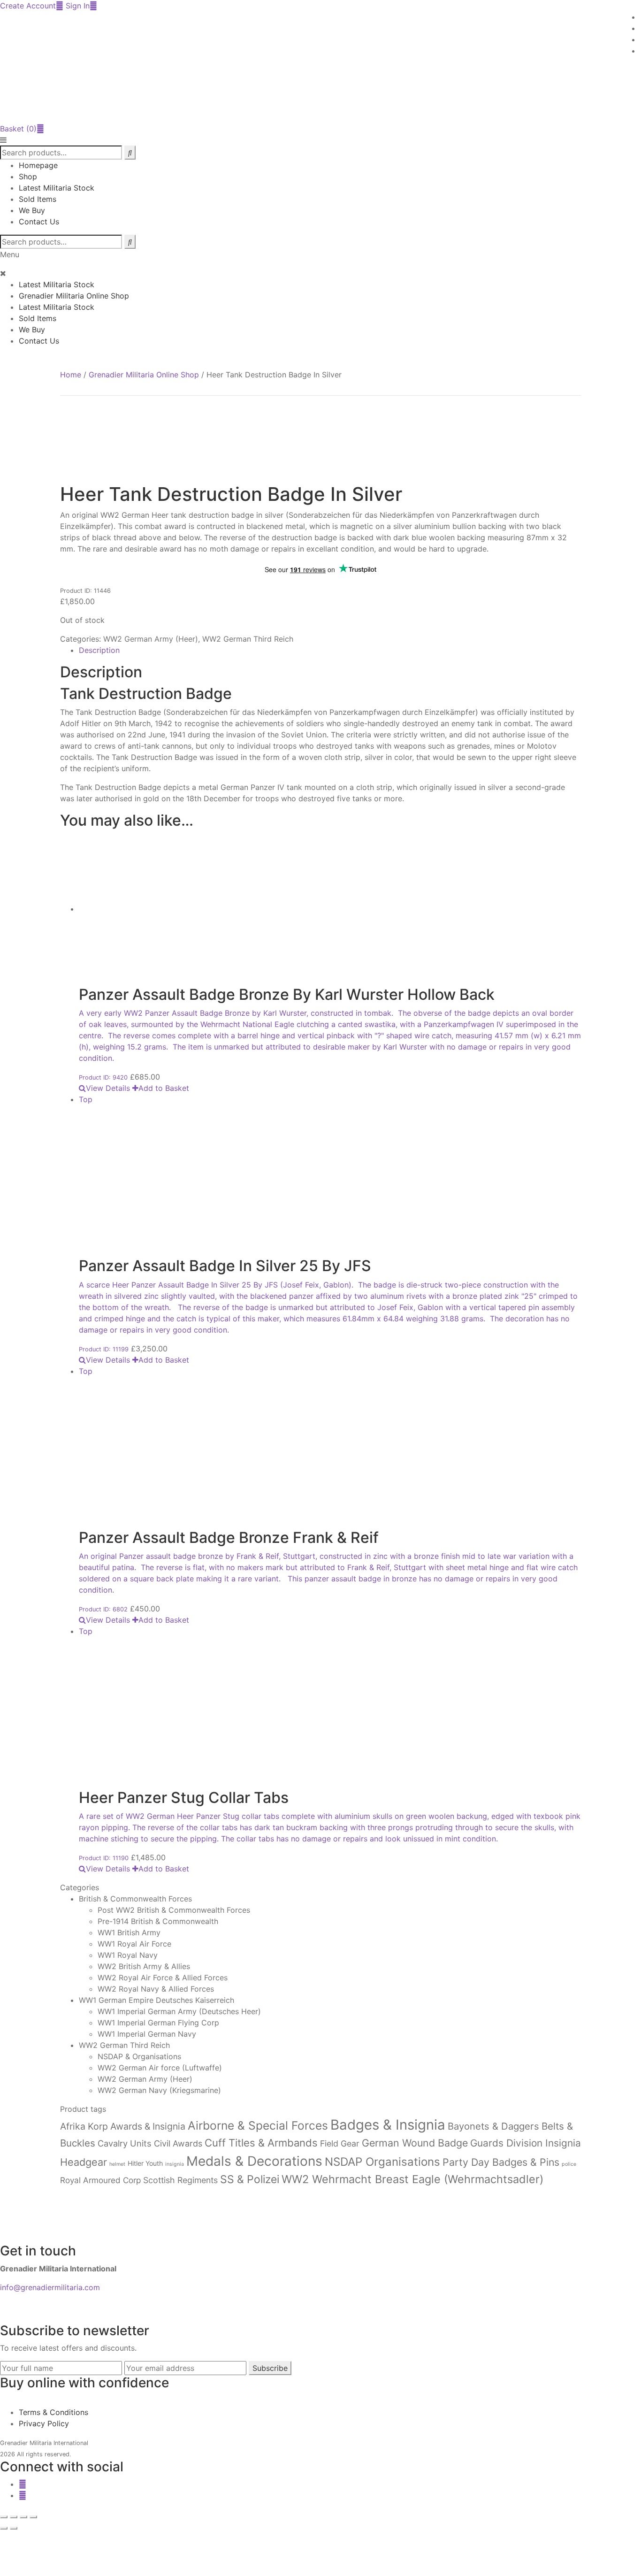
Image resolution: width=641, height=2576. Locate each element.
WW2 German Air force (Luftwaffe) (160, 2068)
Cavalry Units (125, 2143)
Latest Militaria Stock (57, 188)
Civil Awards (178, 2143)
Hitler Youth (145, 2163)
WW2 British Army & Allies (144, 1966)
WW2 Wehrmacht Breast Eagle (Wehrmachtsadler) (412, 2179)
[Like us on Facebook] (23, 2484)
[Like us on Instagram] (23, 2495)
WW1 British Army (129, 1932)
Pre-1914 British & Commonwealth (158, 1921)
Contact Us (39, 222)
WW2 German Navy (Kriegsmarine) (159, 2090)
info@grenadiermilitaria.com (50, 2287)
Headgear (84, 2162)
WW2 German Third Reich (248, 639)
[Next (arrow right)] (14, 2528)
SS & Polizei (250, 2179)
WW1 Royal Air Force (134, 1944)
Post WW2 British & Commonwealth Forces (174, 1910)
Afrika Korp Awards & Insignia (123, 2126)
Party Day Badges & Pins (501, 2162)
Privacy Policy (44, 2423)
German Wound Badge (415, 2143)
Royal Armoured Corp (100, 2180)
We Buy (32, 210)
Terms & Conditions (53, 2412)
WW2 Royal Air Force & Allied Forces (163, 1978)
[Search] (130, 242)
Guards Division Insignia (526, 2143)
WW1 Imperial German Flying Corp (158, 2023)
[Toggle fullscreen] (14, 2517)
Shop (28, 176)
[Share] (23, 2517)
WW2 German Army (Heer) (151, 639)
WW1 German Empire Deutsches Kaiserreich (156, 2000)
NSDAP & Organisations (139, 2056)
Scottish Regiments (180, 2180)
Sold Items (38, 199)
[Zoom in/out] (4, 2517)
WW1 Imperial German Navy (147, 2034)
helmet (117, 2164)
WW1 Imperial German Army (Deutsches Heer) (179, 2011)
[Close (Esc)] (33, 2517)
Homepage (38, 165)
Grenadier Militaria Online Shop (74, 296)
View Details (108, 1088)
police (569, 2164)
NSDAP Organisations (382, 2162)
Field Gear (340, 2143)
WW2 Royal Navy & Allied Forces (156, 1989)
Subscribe (270, 2368)
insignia (175, 2164)
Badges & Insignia (388, 2125)
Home (71, 375)
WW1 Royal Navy (128, 1955)
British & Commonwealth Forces (135, 1899)
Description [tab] (99, 650)
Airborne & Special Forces (258, 2125)
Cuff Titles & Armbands (261, 2143)
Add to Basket (164, 1088)
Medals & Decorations (254, 2161)
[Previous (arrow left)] (4, 2528)
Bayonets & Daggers (493, 2126)
